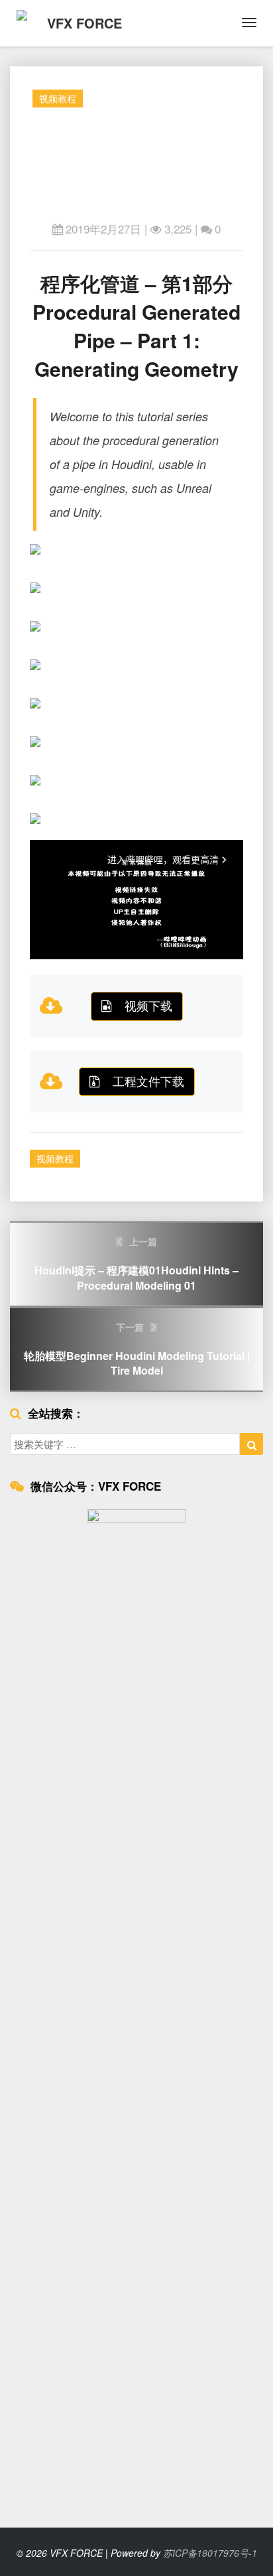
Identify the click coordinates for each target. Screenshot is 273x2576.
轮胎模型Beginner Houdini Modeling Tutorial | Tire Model (137, 1349)
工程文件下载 (148, 1081)
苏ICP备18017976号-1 (210, 2553)
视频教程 (58, 98)
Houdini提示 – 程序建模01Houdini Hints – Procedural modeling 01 (136, 1264)
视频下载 (148, 1005)
